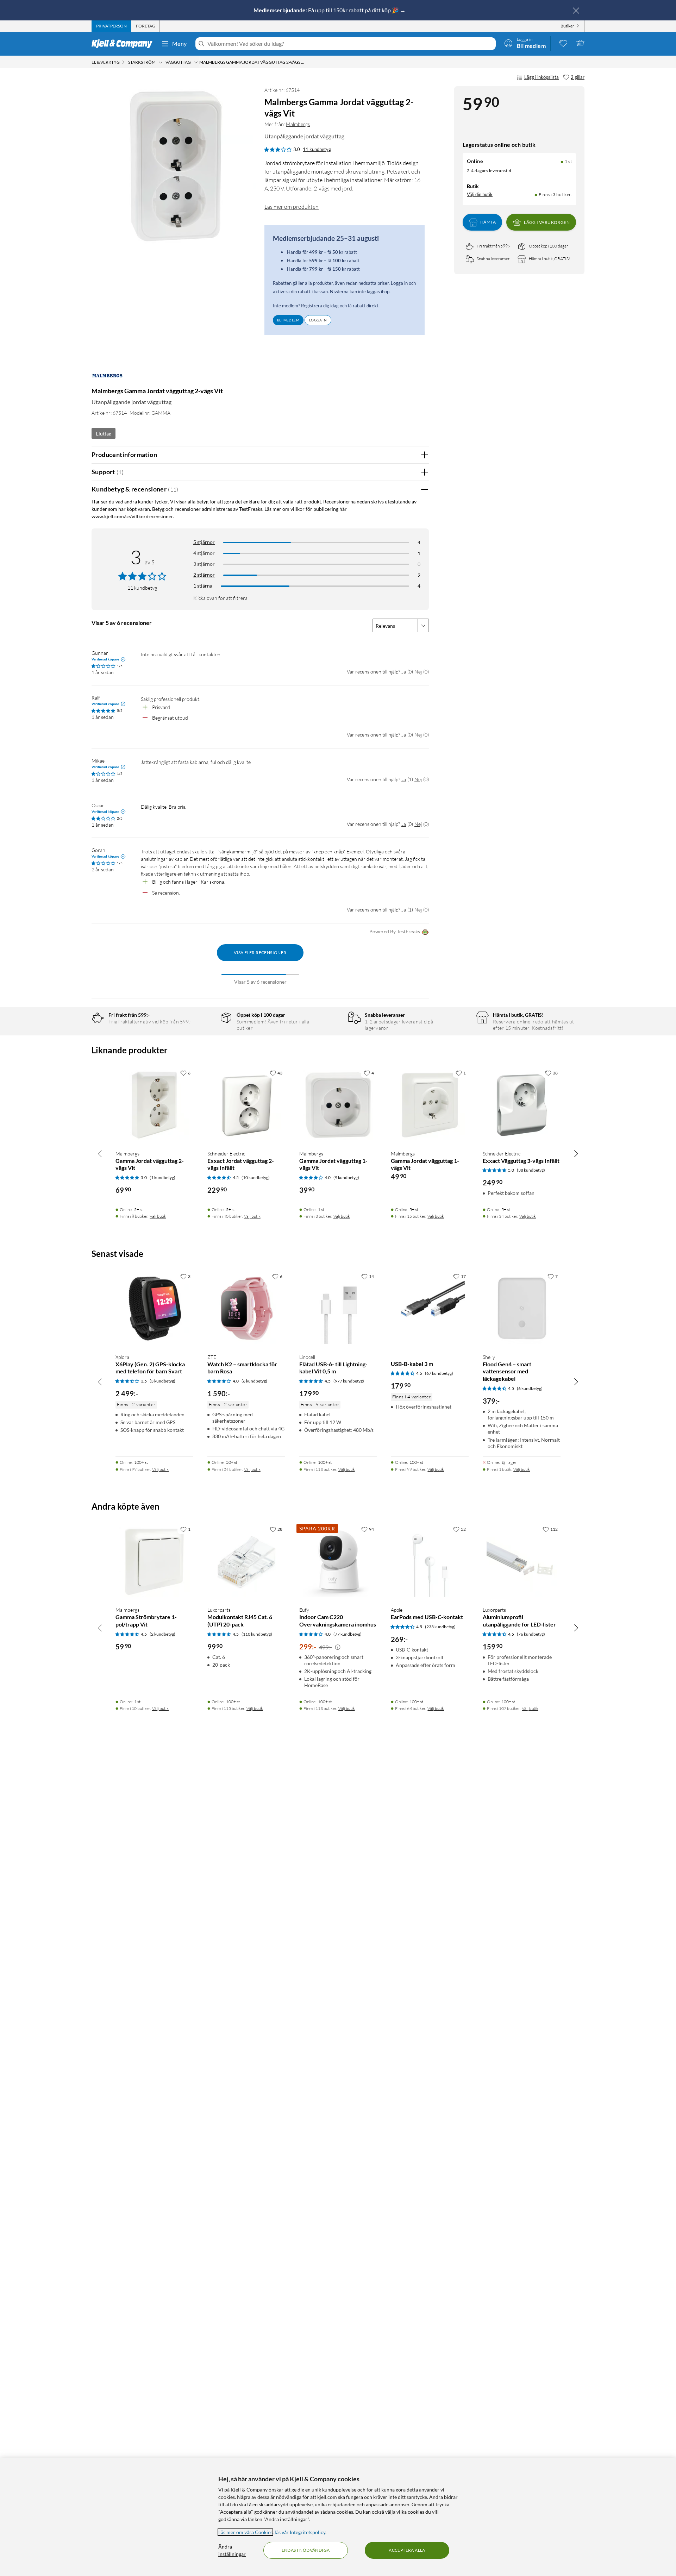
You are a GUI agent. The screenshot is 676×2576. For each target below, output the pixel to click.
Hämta (488, 222)
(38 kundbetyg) (531, 1170)
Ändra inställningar (232, 2550)
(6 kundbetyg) (254, 1381)
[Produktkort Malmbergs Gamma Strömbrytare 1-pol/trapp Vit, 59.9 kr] (154, 1562)
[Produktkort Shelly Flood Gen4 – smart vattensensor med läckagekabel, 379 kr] (522, 1309)
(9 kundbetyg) (346, 1177)
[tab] (111, 26)
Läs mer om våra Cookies (245, 2532)
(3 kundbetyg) (162, 1381)
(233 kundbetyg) (440, 1627)
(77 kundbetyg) (348, 1634)
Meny (180, 43)
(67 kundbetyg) (439, 1373)
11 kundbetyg (317, 149)
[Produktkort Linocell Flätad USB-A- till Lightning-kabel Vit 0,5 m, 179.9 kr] (338, 1309)
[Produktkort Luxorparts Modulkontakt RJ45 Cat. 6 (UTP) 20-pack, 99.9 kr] (246, 1562)
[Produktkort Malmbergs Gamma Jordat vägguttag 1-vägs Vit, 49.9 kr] (430, 1105)
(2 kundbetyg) (162, 1634)
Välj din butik (480, 195)
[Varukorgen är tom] (580, 43)
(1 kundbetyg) (162, 1177)
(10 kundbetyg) (256, 1177)
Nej (418, 672)
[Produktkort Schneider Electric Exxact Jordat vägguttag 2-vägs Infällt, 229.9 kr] (246, 1105)
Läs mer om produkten (292, 207)
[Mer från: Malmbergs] (107, 379)
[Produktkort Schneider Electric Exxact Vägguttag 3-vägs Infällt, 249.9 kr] (522, 1105)
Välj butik (158, 1216)
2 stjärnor (204, 575)
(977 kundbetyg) (349, 1381)
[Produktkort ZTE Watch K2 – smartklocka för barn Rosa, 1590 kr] (246, 1309)
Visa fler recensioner (260, 952)
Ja (404, 672)
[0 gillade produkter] (563, 43)
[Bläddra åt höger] (576, 1153)
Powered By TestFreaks (395, 931)
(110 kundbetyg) (257, 1634)
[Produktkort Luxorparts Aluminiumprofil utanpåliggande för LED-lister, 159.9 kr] (522, 1562)
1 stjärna (203, 586)
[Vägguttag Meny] (196, 62)
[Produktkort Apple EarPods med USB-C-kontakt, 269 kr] (430, 1562)
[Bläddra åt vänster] (100, 1153)
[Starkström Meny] (161, 62)
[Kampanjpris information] (338, 1647)
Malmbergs (298, 124)
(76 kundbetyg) (531, 1634)
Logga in (318, 320)
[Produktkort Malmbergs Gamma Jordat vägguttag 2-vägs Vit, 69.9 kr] (154, 1105)
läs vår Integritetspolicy (300, 2532)
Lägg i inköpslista (542, 77)
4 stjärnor (204, 553)
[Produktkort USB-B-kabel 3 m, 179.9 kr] (430, 1309)
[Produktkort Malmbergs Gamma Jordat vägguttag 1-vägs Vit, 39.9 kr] (338, 1105)
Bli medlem (288, 320)
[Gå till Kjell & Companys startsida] (124, 44)
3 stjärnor (204, 564)
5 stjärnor (204, 542)
